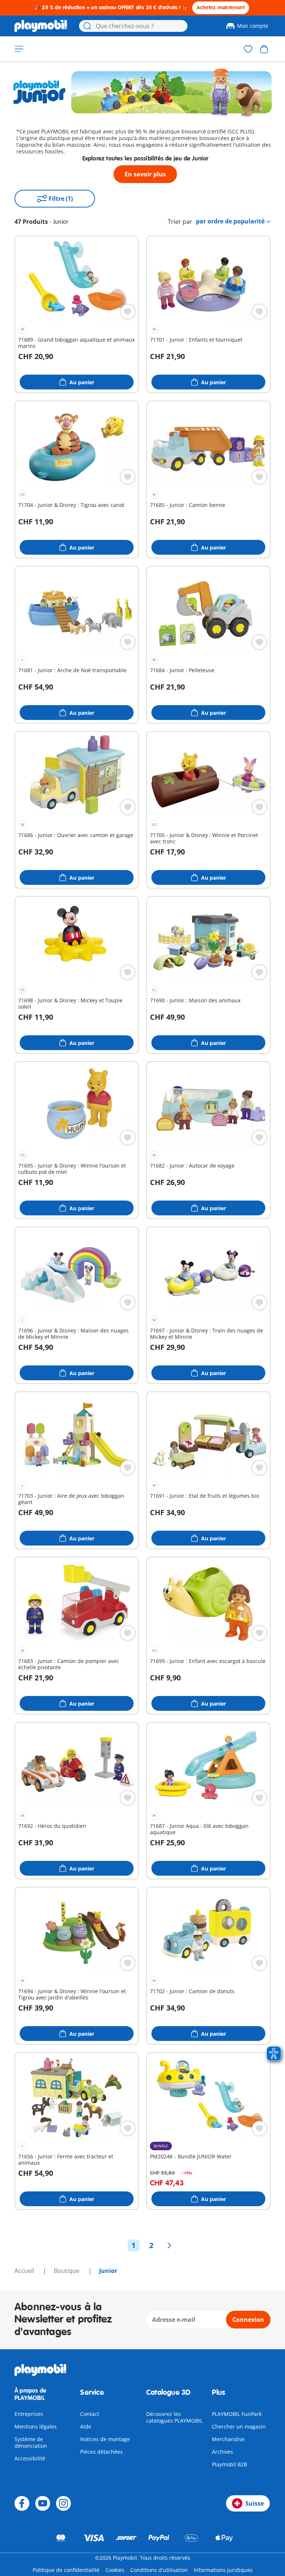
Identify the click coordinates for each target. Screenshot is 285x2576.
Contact (90, 2414)
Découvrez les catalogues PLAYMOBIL (174, 2417)
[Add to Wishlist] (128, 312)
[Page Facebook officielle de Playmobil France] (22, 2503)
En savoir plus (145, 174)
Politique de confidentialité (66, 2570)
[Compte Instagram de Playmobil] (63, 2503)
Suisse (255, 2503)
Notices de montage (105, 2439)
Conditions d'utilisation (159, 2570)
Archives (222, 2452)
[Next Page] (169, 2245)
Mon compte (253, 26)
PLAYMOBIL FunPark (237, 2414)
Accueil (25, 2271)
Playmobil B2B (230, 2464)
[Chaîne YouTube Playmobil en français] (43, 2503)
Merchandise (228, 2439)
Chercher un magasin (239, 2426)
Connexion (248, 2320)
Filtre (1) (61, 199)
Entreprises (29, 2414)
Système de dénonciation (31, 2442)
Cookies (115, 2570)
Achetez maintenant (221, 8)
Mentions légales (36, 2426)
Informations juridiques (223, 2570)
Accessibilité (30, 2458)
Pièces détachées (101, 2452)
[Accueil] (41, 26)
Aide (86, 2426)
